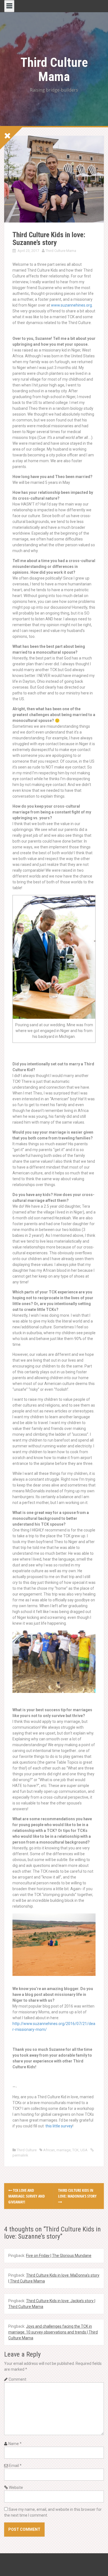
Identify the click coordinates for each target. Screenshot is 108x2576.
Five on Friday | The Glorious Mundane (59, 2256)
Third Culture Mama (54, 69)
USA (84, 2150)
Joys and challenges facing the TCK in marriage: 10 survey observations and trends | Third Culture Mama (53, 2332)
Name (15, 2444)
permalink (20, 2155)
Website (16, 2487)
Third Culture (27, 2150)
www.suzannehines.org (71, 305)
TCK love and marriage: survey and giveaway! (27, 2196)
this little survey (59, 2126)
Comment (17, 2379)
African (49, 2150)
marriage (64, 2150)
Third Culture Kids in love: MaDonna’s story (77, 2193)
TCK (75, 2150)
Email (15, 2466)
